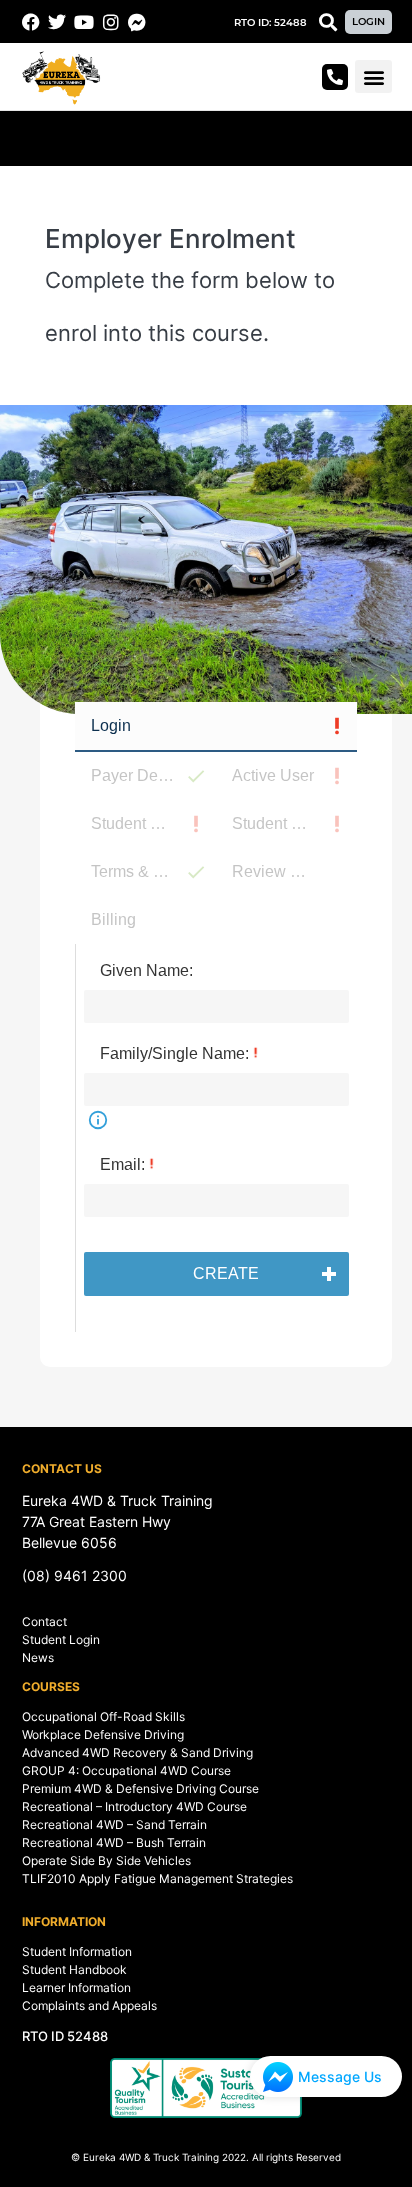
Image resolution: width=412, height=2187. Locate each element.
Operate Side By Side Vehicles (106, 1860)
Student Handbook (74, 1969)
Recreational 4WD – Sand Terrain (114, 1824)
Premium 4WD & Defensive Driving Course (140, 1788)
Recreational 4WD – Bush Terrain (114, 1842)
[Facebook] (31, 22)
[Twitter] (58, 22)
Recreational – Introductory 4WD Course (134, 1806)
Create (226, 1273)
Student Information (77, 1951)
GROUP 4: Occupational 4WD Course (126, 1770)
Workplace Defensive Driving (103, 1734)
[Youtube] (84, 22)
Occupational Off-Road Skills (103, 1716)
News (38, 1657)
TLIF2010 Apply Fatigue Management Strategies (157, 1878)
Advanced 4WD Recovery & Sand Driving (137, 1752)
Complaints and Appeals (89, 2005)
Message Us (340, 2076)
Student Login (61, 1639)
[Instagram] (111, 22)
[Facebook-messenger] (137, 22)
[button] (270, 23)
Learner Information (76, 1987)
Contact (44, 1621)
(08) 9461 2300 (74, 1575)
